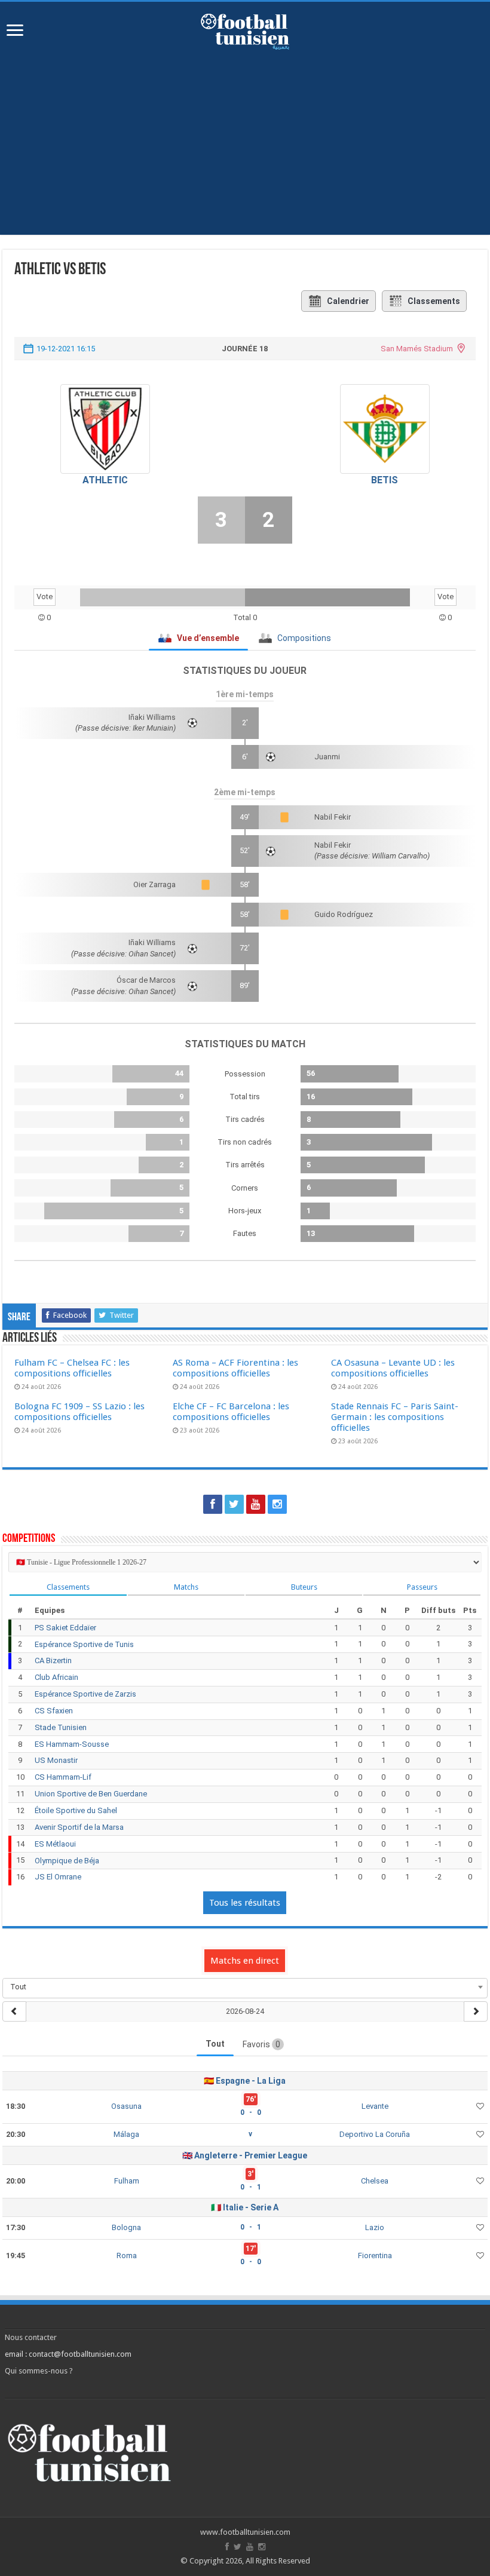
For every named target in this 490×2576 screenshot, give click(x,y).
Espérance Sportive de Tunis (84, 1644)
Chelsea (375, 2181)
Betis (385, 480)
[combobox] (245, 1987)
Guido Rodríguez (344, 914)
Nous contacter (31, 2337)
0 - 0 (251, 2112)
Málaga (126, 2134)
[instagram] (277, 1504)
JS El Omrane (58, 1877)
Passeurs (422, 1587)
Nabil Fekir (333, 817)
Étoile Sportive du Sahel (76, 1810)
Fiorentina (375, 2255)
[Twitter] (234, 1504)
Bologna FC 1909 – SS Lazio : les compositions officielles (79, 1412)
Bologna (126, 2227)
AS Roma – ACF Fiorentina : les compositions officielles (235, 1368)
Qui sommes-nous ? (39, 2371)
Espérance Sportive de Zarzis (85, 1694)
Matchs (186, 1587)
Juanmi (327, 757)
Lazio (375, 2227)
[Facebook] (213, 1504)
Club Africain (56, 1677)
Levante (375, 2106)
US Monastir (56, 1760)
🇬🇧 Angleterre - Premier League (245, 2155)
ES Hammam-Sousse (72, 1744)
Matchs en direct (245, 1961)
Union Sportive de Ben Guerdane (91, 1794)
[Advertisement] (245, 151)
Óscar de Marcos (146, 980)
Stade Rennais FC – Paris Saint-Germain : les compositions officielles (395, 1417)
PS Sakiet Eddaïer (65, 1628)
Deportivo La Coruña (375, 2134)
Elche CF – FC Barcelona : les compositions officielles (231, 1412)
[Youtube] (256, 1504)
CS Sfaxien (54, 1711)
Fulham (127, 2181)
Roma (127, 2255)
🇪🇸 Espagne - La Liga (245, 2081)
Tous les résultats (245, 1903)
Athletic (105, 480)
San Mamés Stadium (417, 349)
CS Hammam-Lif (63, 1777)
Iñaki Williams (152, 717)
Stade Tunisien (61, 1727)
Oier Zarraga (154, 884)
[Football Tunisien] (245, 29)
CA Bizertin (53, 1660)
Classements (434, 301)
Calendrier (348, 301)
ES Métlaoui (55, 1844)
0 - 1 (251, 2187)
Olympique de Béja (67, 1861)
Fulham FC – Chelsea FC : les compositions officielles (72, 1368)
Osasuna (126, 2106)
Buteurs (304, 1587)
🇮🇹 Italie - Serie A (245, 2207)
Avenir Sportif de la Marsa (79, 1827)
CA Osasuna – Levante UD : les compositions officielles (393, 1368)
